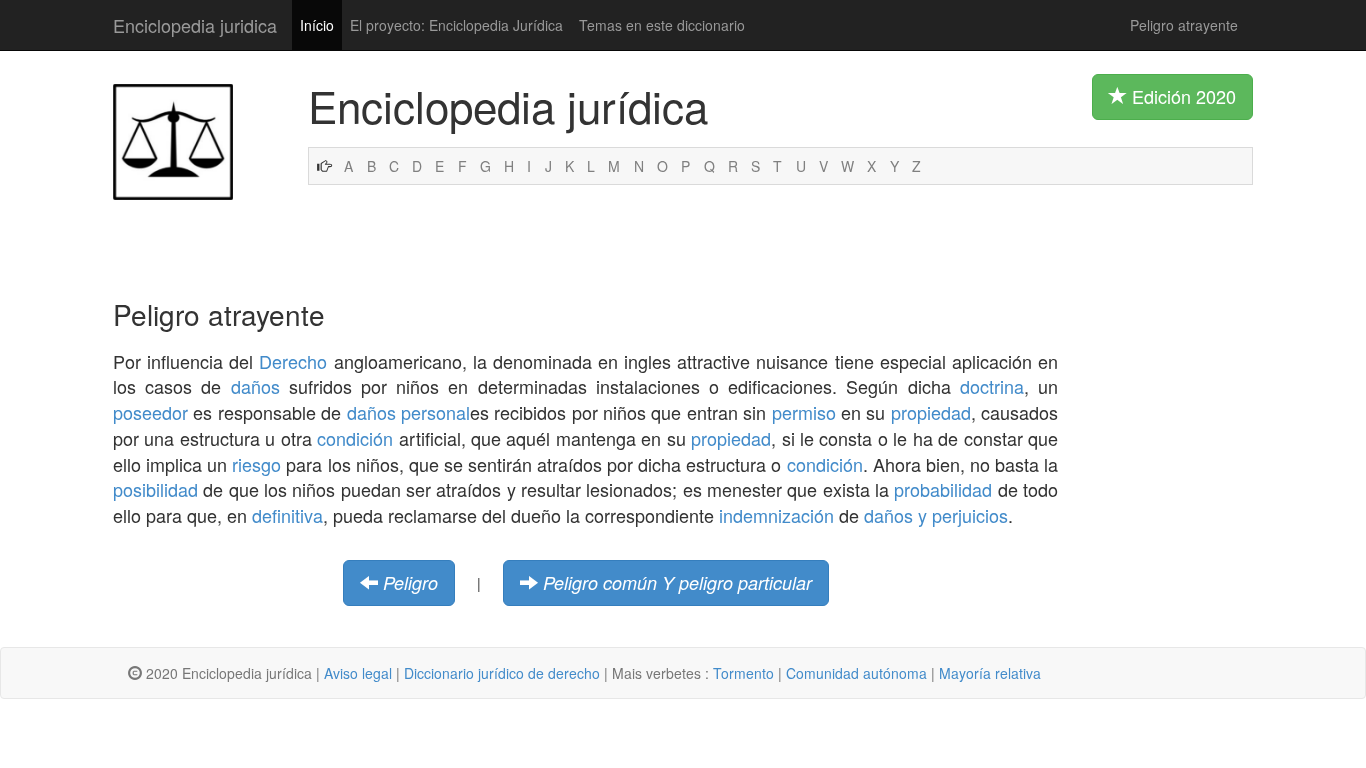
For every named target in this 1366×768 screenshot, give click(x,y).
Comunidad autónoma (856, 673)
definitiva (287, 515)
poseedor (150, 412)
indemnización (776, 515)
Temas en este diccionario (662, 25)
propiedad (931, 412)
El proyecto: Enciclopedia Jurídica (456, 25)
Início (317, 25)
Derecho (293, 361)
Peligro (410, 582)
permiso (804, 412)
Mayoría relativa (990, 673)
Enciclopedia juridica (195, 25)
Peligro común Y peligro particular (677, 582)
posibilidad (155, 489)
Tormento (743, 673)
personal (435, 412)
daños (255, 386)
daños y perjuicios (936, 515)
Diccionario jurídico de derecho (502, 673)
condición (355, 438)
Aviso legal (358, 673)
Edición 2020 (1181, 96)
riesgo (256, 464)
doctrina (992, 386)
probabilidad (943, 489)
